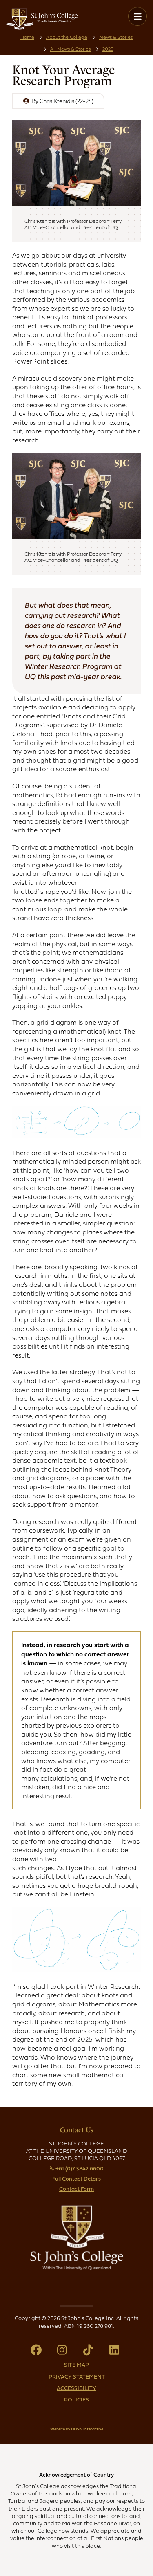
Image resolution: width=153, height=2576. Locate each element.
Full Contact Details (76, 2179)
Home (27, 37)
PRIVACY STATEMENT (77, 2376)
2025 (108, 49)
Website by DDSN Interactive (77, 2429)
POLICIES (76, 2399)
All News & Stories (70, 49)
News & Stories (116, 37)
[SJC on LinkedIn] (115, 2352)
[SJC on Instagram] (64, 2352)
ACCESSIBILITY (76, 2388)
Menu (137, 16)
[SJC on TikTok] (90, 2352)
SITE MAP (76, 2365)
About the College (67, 37)
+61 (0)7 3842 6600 (80, 2168)
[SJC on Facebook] (38, 2352)
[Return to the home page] (42, 28)
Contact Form (76, 2189)
